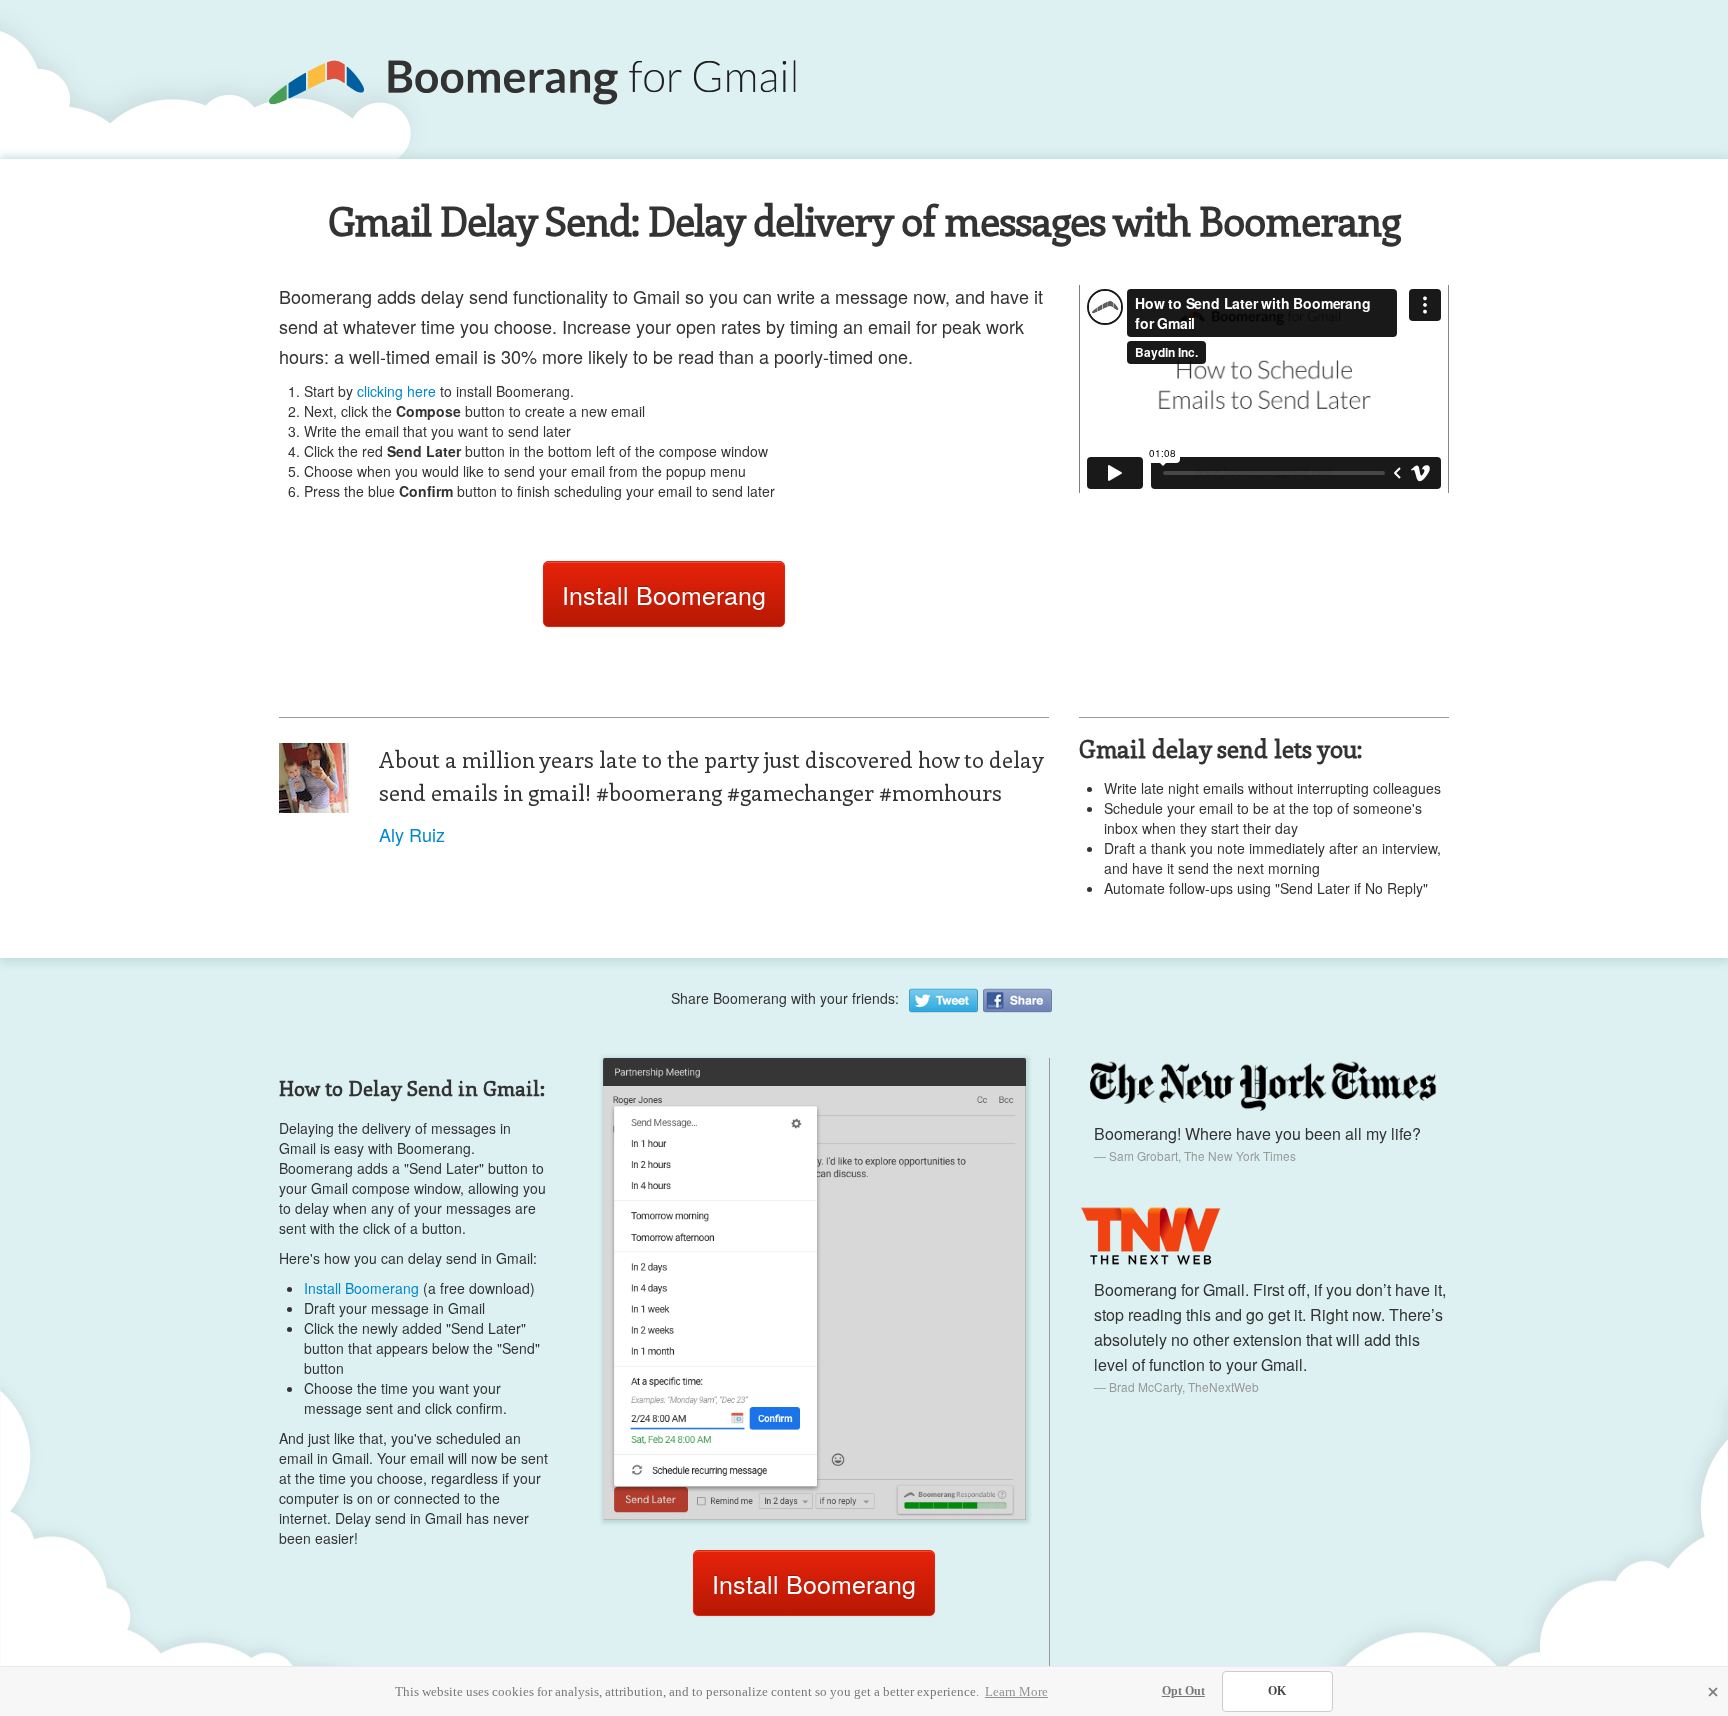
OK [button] (1277, 1691)
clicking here (396, 391)
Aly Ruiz (412, 834)
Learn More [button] (1016, 1691)
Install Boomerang (664, 594)
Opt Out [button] (1183, 1691)
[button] (1713, 1692)
